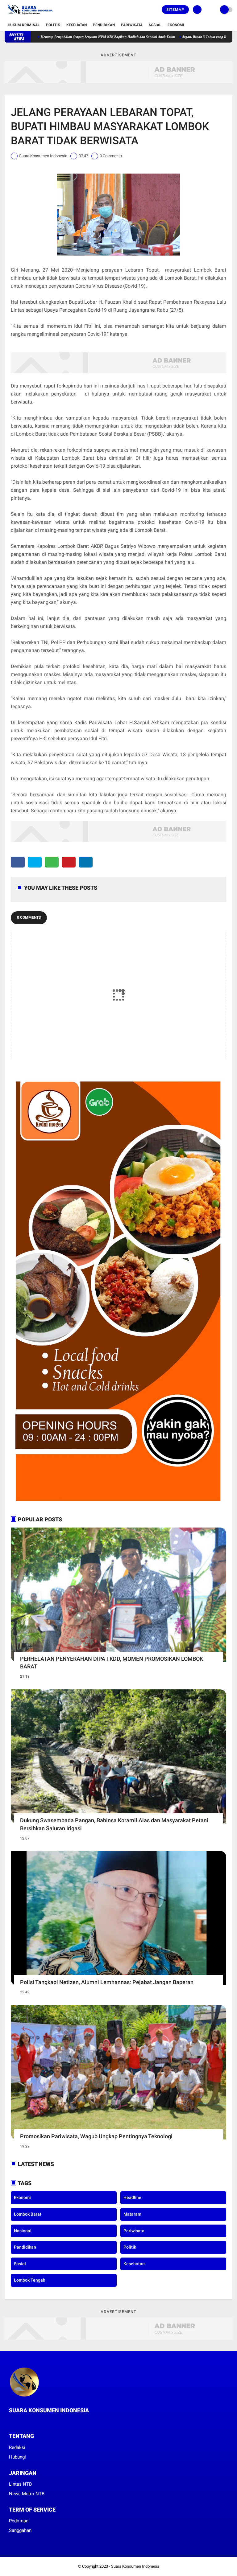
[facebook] (18, 862)
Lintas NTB (20, 2484)
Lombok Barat (28, 2214)
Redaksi (17, 2447)
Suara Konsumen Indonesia (135, 2566)
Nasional (23, 2231)
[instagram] (27, 2422)
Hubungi (17, 2457)
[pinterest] (69, 862)
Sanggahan (20, 2530)
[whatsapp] (52, 862)
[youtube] (36, 2422)
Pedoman (19, 2521)
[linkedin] (86, 862)
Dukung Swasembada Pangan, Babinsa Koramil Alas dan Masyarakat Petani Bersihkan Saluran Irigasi (114, 1824)
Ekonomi (176, 25)
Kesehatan (77, 25)
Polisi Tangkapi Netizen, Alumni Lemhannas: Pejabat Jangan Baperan (107, 1982)
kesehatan (134, 2264)
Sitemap (175, 10)
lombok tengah (30, 2280)
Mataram (132, 2214)
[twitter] (35, 862)
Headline (132, 2197)
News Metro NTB (27, 2494)
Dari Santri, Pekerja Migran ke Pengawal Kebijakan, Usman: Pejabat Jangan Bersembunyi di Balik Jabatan (102, 37)
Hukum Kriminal (24, 25)
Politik (53, 25)
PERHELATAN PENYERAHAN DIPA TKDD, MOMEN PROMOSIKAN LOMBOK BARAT (112, 1663)
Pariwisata (132, 25)
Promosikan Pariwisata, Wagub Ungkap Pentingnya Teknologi (96, 2136)
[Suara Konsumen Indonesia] (29, 16)
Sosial (155, 25)
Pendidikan (104, 25)
